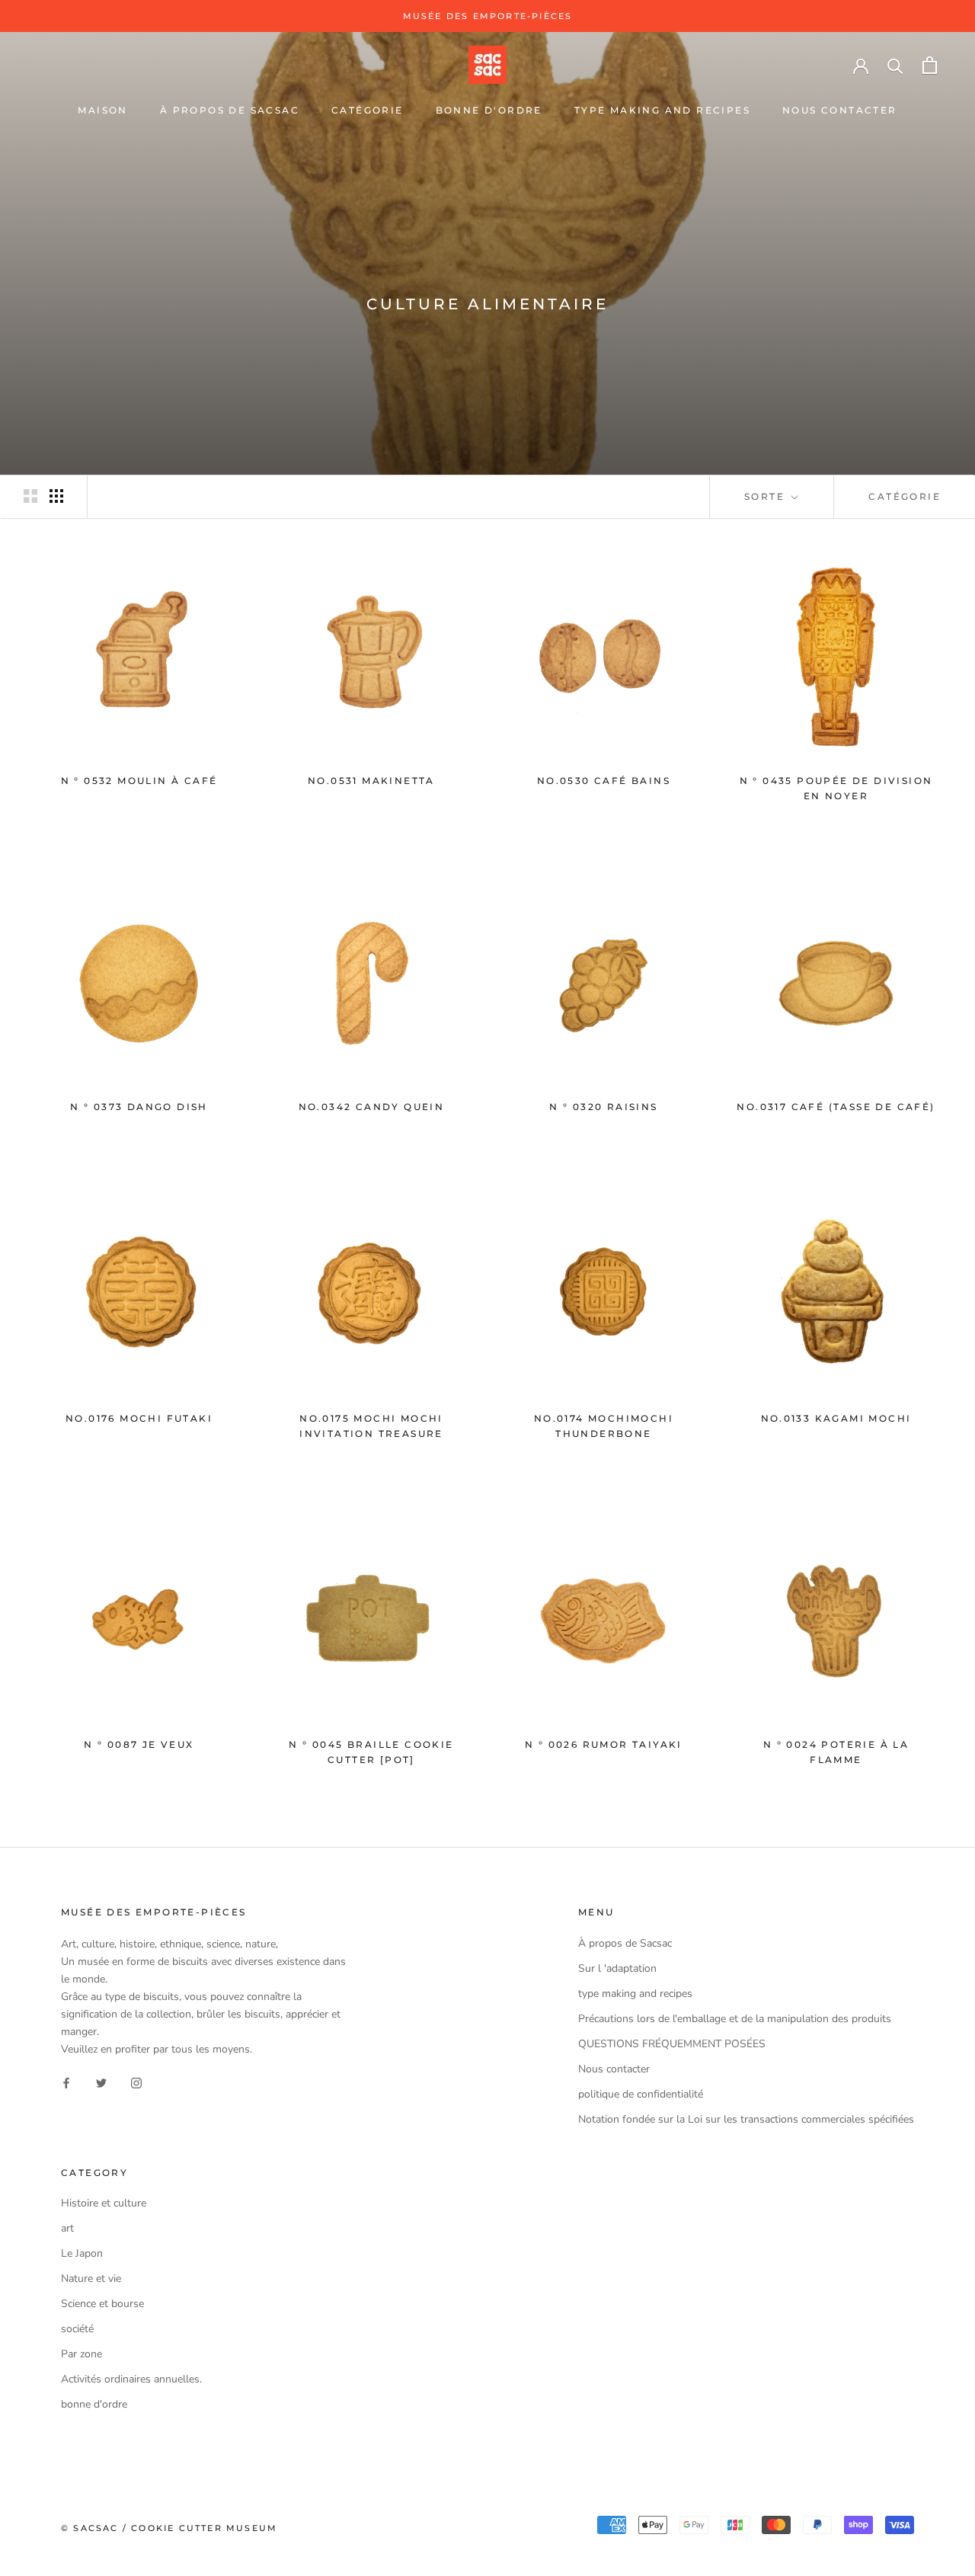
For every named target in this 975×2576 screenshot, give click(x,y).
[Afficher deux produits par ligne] (30, 496)
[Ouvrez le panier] (930, 65)
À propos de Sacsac (230, 110)
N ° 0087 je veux (139, 1744)
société (77, 2329)
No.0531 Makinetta (371, 781)
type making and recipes (662, 110)
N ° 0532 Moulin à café (139, 781)
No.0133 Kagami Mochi (836, 1418)
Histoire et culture (104, 2203)
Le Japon (82, 2253)
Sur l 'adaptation (617, 1968)
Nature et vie (91, 2278)
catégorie (368, 110)
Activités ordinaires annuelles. (131, 2379)
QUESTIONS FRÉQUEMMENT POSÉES (672, 2044)
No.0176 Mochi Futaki (139, 1418)
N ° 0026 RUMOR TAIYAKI (604, 1744)
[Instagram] (136, 2082)
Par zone (82, 2354)
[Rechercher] (895, 65)
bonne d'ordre (489, 110)
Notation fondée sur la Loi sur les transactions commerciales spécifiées (746, 2119)
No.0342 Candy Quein (372, 1107)
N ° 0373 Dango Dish (139, 1107)
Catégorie (905, 496)
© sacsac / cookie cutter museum (169, 2528)
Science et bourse (102, 2304)
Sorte (766, 496)
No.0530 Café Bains (604, 781)
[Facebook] (66, 2082)
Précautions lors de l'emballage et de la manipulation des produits (735, 2019)
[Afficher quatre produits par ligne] (56, 496)
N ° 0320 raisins (603, 1107)
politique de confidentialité (641, 2094)
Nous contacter (840, 110)
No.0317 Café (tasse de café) (836, 1107)
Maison (102, 110)
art (67, 2228)
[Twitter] (101, 2082)
